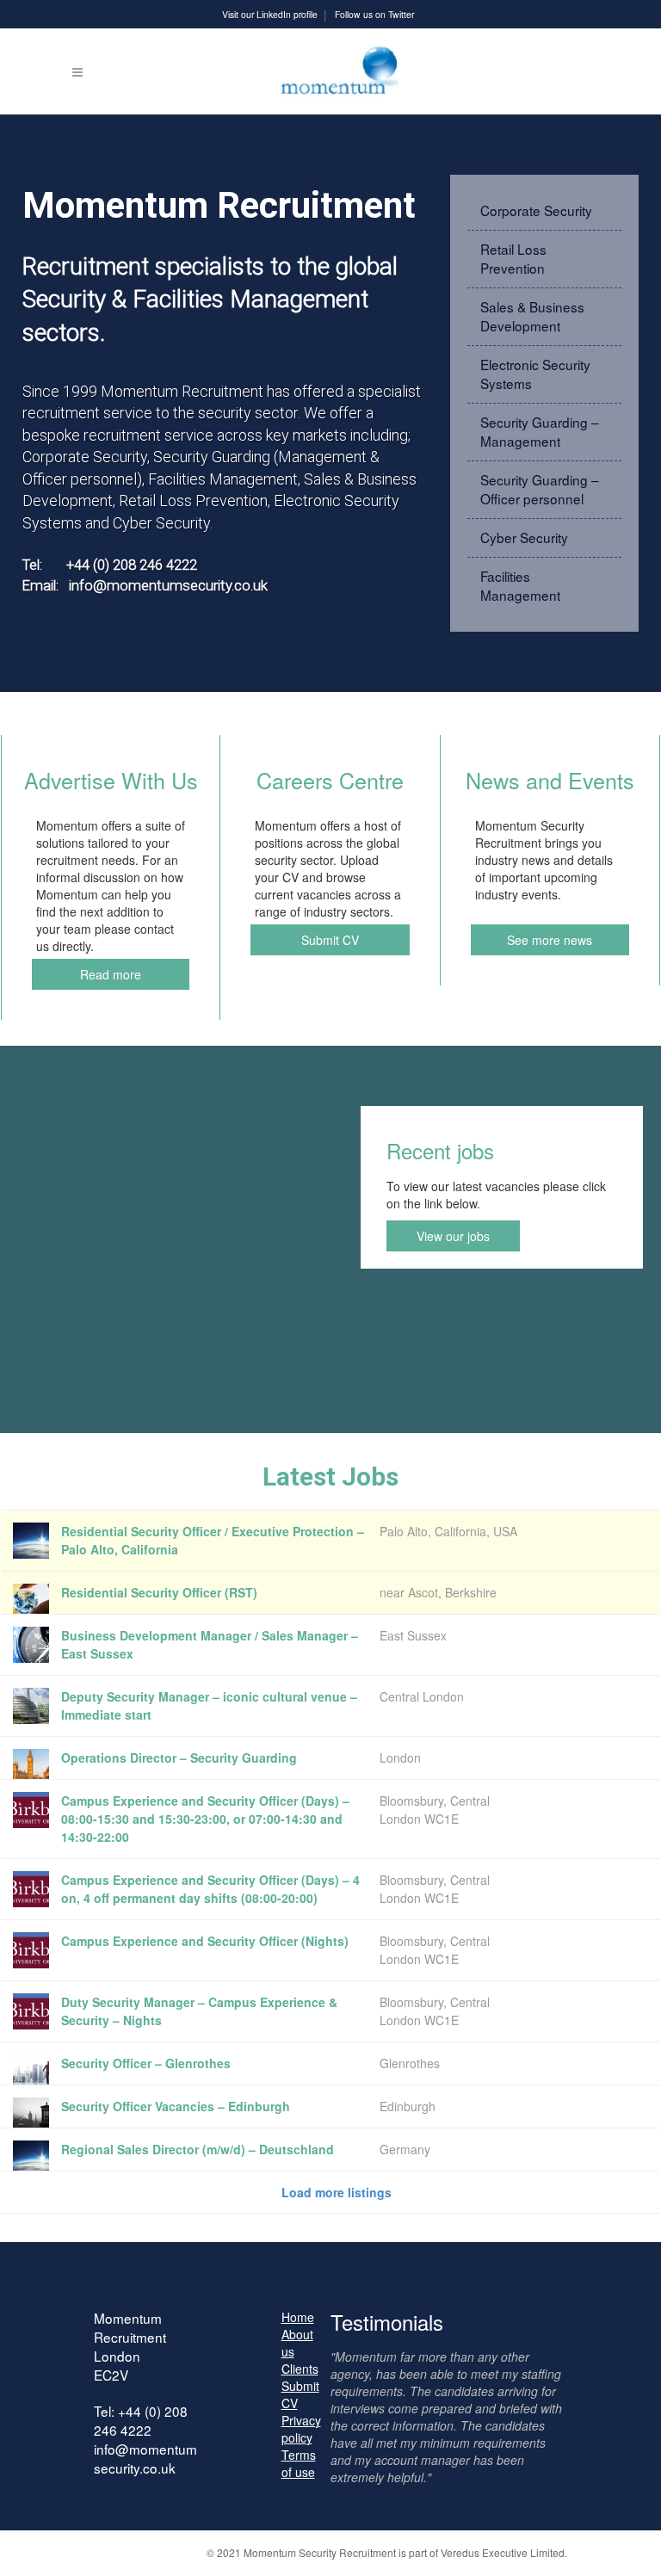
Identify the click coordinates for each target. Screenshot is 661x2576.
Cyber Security (524, 537)
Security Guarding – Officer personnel (540, 489)
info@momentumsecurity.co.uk (145, 2458)
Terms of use (299, 2463)
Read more (111, 974)
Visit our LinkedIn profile (270, 14)
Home (298, 2317)
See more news (550, 940)
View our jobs (453, 1236)
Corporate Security (536, 210)
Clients (300, 2369)
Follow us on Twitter (374, 14)
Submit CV (330, 940)
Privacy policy (301, 2429)
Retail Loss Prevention (513, 258)
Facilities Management (520, 585)
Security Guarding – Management (540, 431)
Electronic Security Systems (535, 374)
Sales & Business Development (532, 316)
